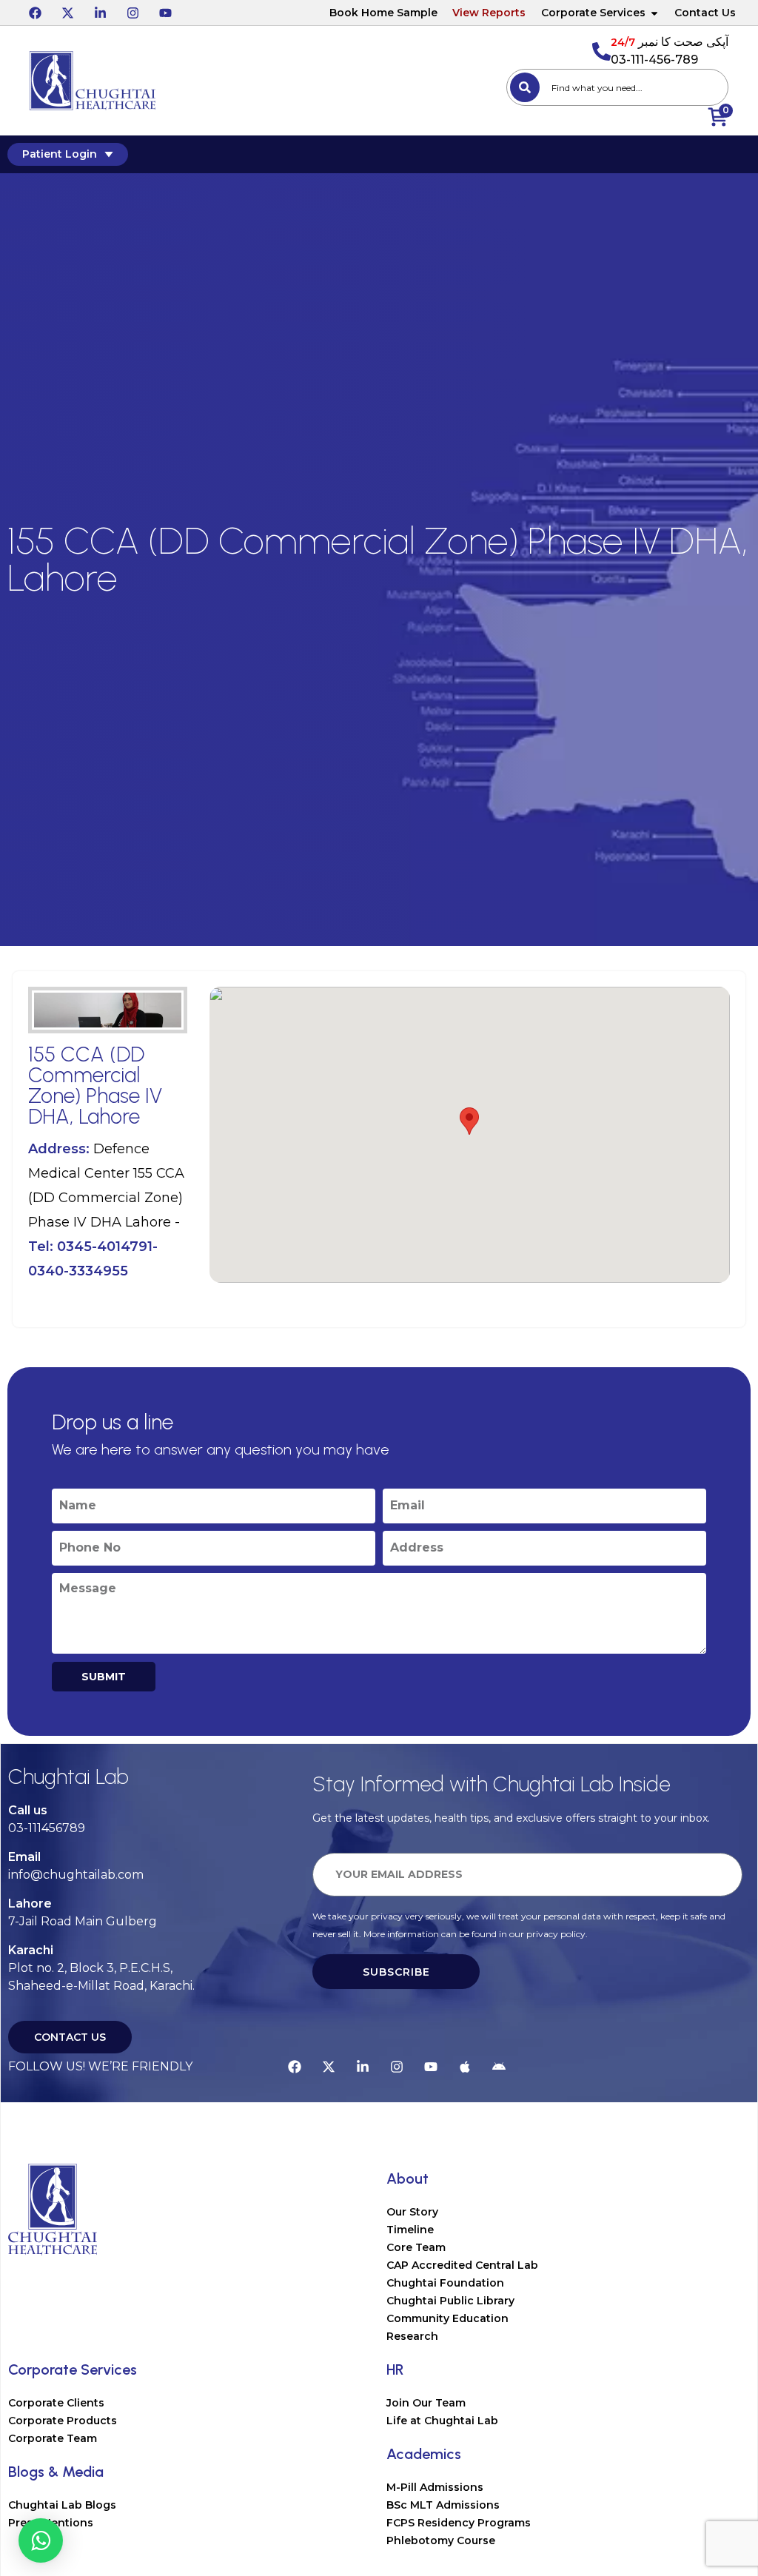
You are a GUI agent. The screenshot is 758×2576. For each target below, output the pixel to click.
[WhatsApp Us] (41, 2540)
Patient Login (60, 154)
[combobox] (617, 87)
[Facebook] (35, 13)
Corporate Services (593, 13)
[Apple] (465, 2067)
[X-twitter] (67, 13)
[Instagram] (133, 13)
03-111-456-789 (654, 60)
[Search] (525, 87)
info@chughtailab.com (76, 1875)
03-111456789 (47, 1828)
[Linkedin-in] (100, 13)
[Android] (499, 2067)
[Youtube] (165, 13)
